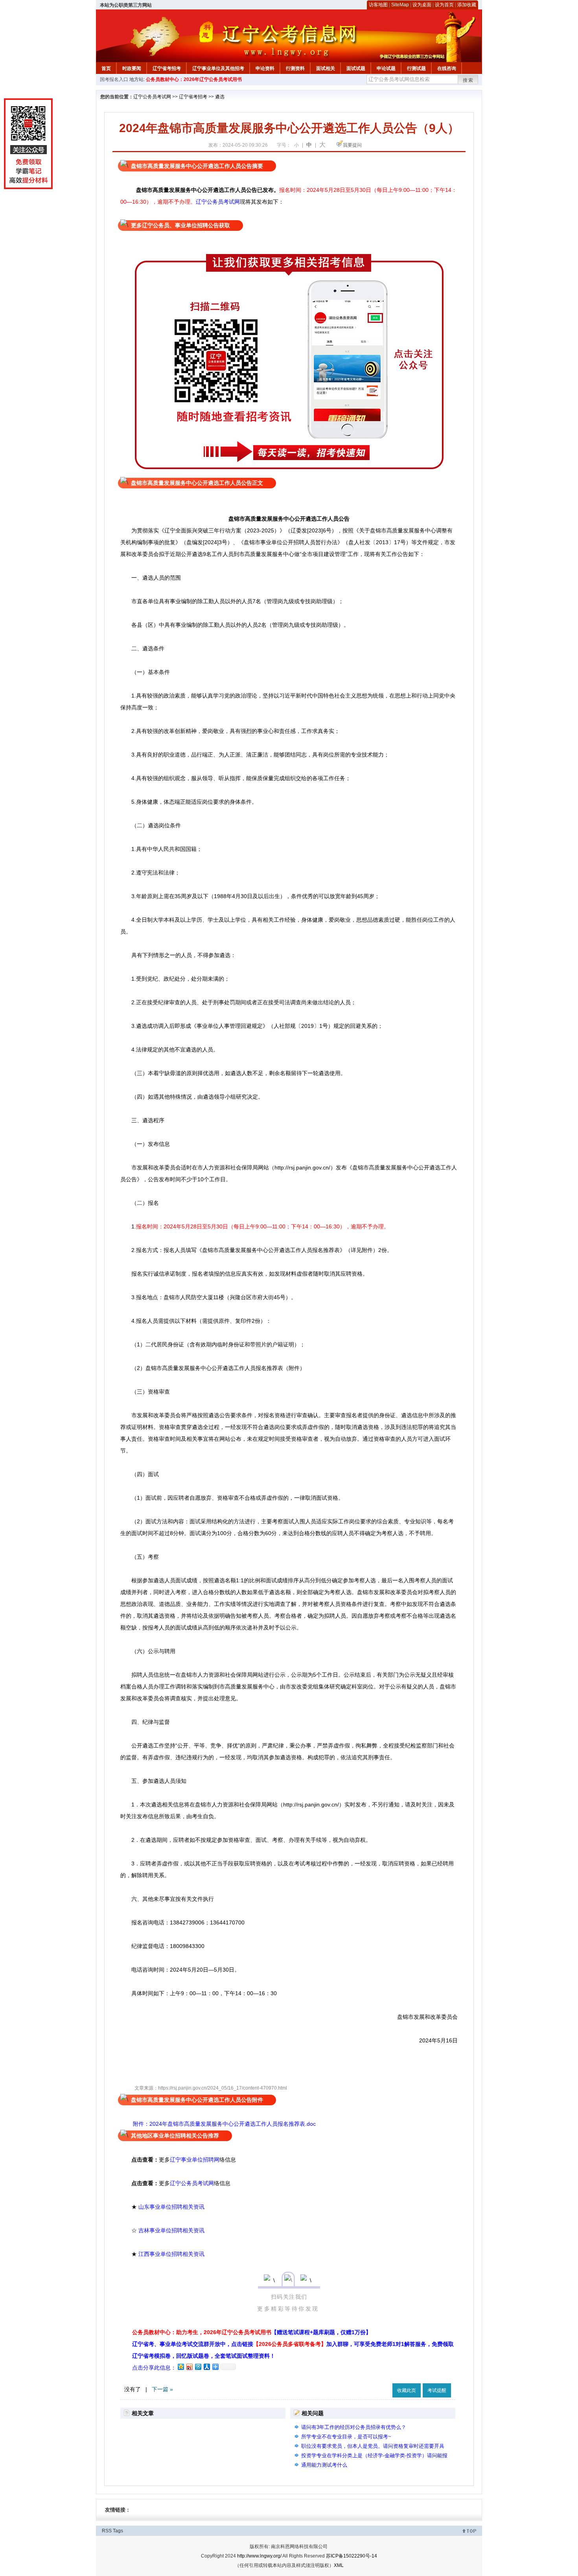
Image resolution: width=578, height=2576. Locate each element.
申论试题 (386, 68)
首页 (106, 68)
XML (339, 2565)
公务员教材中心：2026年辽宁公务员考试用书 (194, 79)
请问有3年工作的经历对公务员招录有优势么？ (354, 2427)
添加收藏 (467, 5)
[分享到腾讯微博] (198, 2367)
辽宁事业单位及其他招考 (218, 68)
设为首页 (444, 5)
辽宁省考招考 (167, 68)
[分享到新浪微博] (189, 2367)
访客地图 (378, 5)
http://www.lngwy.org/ (259, 2556)
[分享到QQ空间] (180, 2367)
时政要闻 (132, 68)
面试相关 (326, 68)
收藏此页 (407, 2390)
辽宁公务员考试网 (152, 97)
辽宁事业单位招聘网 (195, 2160)
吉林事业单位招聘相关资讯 (171, 2230)
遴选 (220, 97)
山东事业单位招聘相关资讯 (171, 2207)
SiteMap (400, 5)
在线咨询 (447, 68)
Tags (118, 2531)
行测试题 (416, 68)
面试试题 (356, 68)
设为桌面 (422, 5)
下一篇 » (162, 2389)
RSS (107, 2531)
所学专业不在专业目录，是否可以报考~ (346, 2437)
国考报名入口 (114, 79)
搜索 (468, 80)
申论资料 (265, 68)
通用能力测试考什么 (324, 2465)
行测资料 (295, 68)
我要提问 (352, 145)
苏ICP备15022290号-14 (352, 2556)
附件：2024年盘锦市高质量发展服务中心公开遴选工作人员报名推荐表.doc (224, 2124)
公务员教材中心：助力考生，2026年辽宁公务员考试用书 (252, 2332)
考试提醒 (437, 2390)
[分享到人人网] (206, 2367)
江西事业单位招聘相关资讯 (171, 2254)
